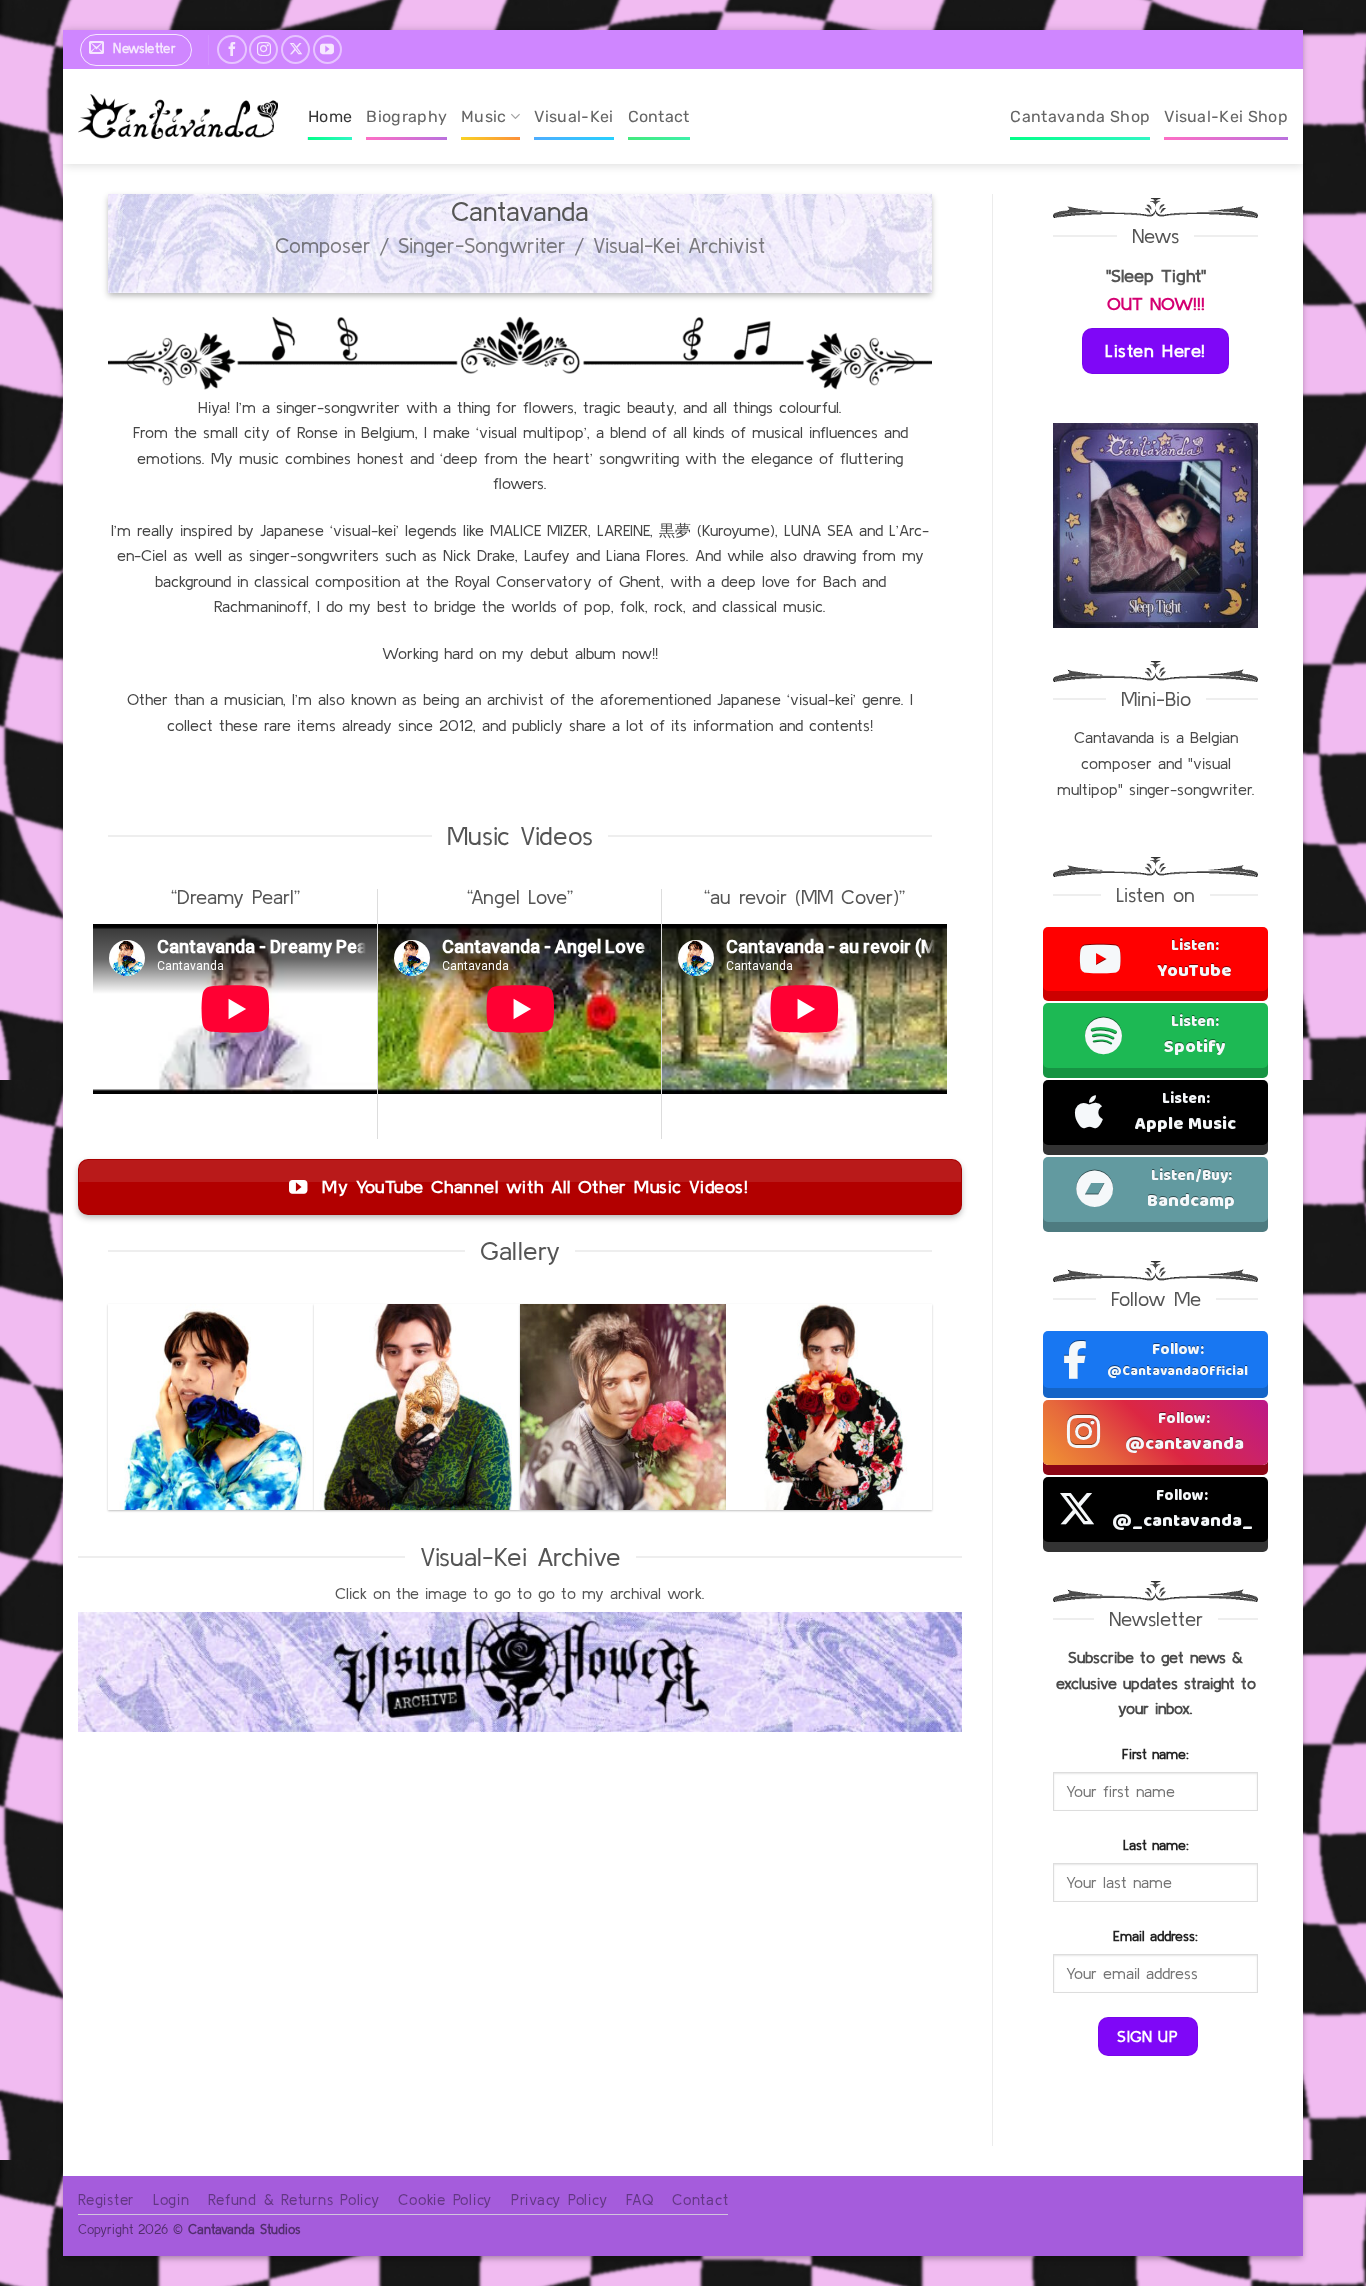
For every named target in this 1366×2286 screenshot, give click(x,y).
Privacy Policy (559, 2199)
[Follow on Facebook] (231, 49)
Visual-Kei (573, 116)
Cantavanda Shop (1080, 116)
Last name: (1156, 1845)
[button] (136, 50)
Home (330, 116)
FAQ (639, 2199)
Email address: (1155, 1936)
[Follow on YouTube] (327, 49)
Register (106, 2199)
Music (484, 116)
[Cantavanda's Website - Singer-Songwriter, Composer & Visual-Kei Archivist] (178, 116)
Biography (406, 116)
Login (171, 2199)
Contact (659, 116)
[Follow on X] (295, 49)
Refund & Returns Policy (293, 2199)
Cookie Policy (445, 2199)
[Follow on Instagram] (263, 49)
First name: (1155, 1754)
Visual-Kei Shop (1226, 116)
